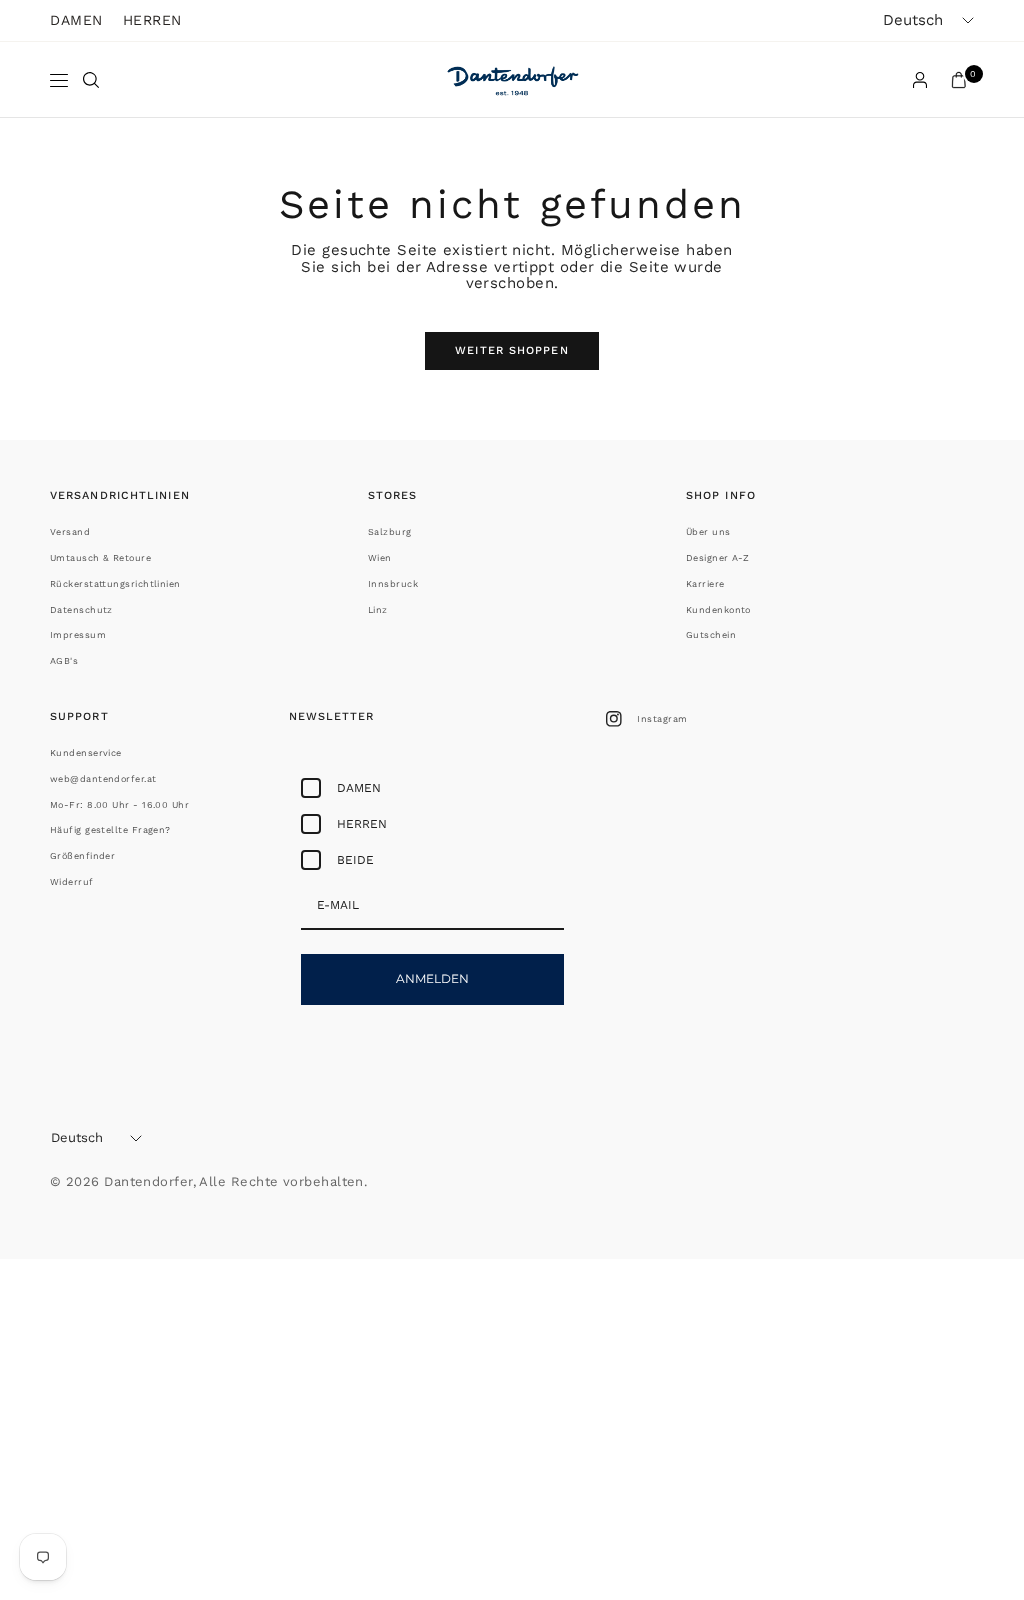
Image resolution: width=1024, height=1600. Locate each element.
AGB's (64, 661)
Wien (380, 558)
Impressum (78, 635)
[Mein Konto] (920, 80)
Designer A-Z (717, 558)
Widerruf (72, 882)
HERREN (152, 20)
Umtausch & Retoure (100, 558)
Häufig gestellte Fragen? (110, 830)
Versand (70, 532)
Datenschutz (81, 610)
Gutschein (711, 635)
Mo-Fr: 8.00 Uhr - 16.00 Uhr (119, 805)
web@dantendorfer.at (103, 779)
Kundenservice (86, 753)
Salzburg (390, 532)
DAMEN (76, 20)
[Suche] (91, 80)
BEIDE (355, 860)
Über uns (708, 532)
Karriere (705, 584)
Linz (378, 610)
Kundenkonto (718, 610)
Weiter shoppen (511, 350)
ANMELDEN (432, 978)
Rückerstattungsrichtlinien (115, 584)
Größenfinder (82, 856)
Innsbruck (393, 584)
